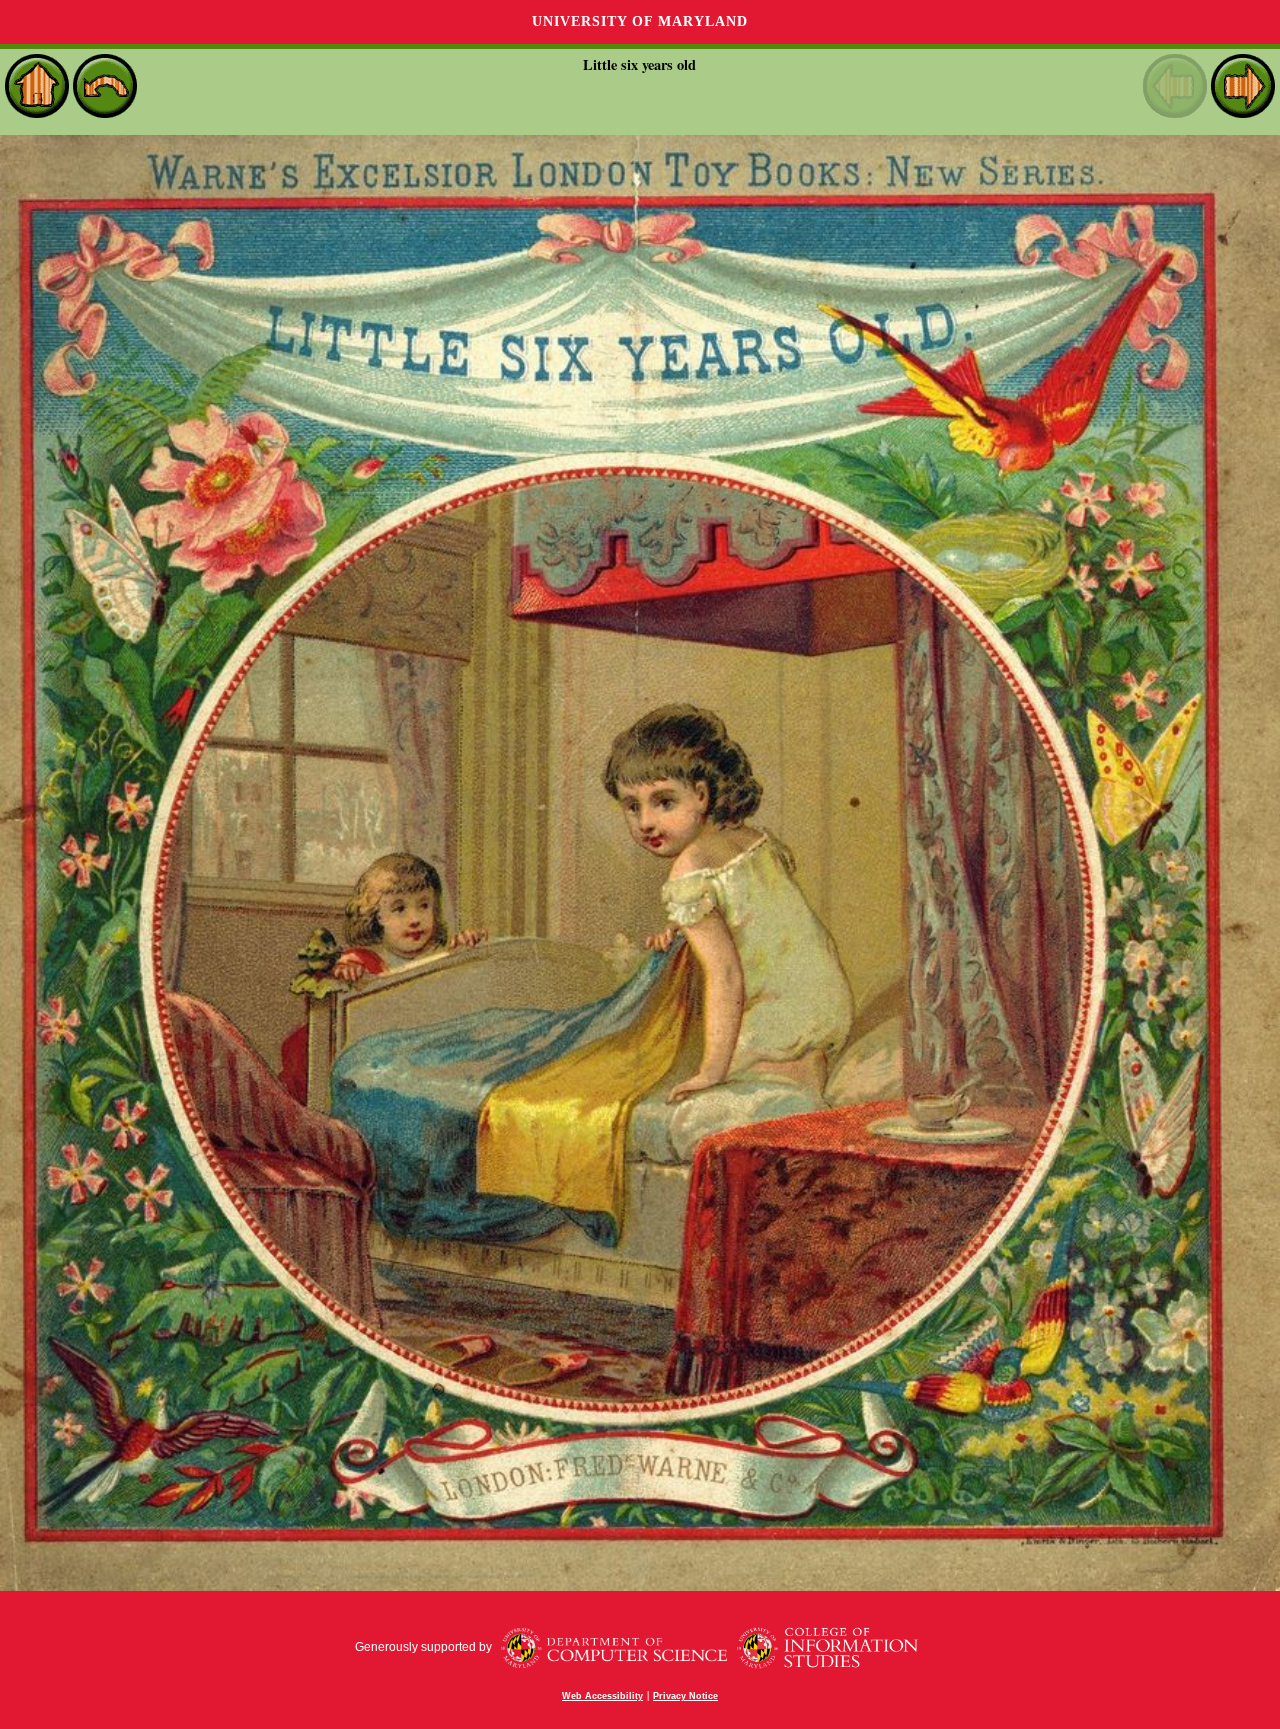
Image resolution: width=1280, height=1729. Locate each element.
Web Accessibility (602, 1696)
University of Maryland (640, 21)
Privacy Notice (685, 1696)
